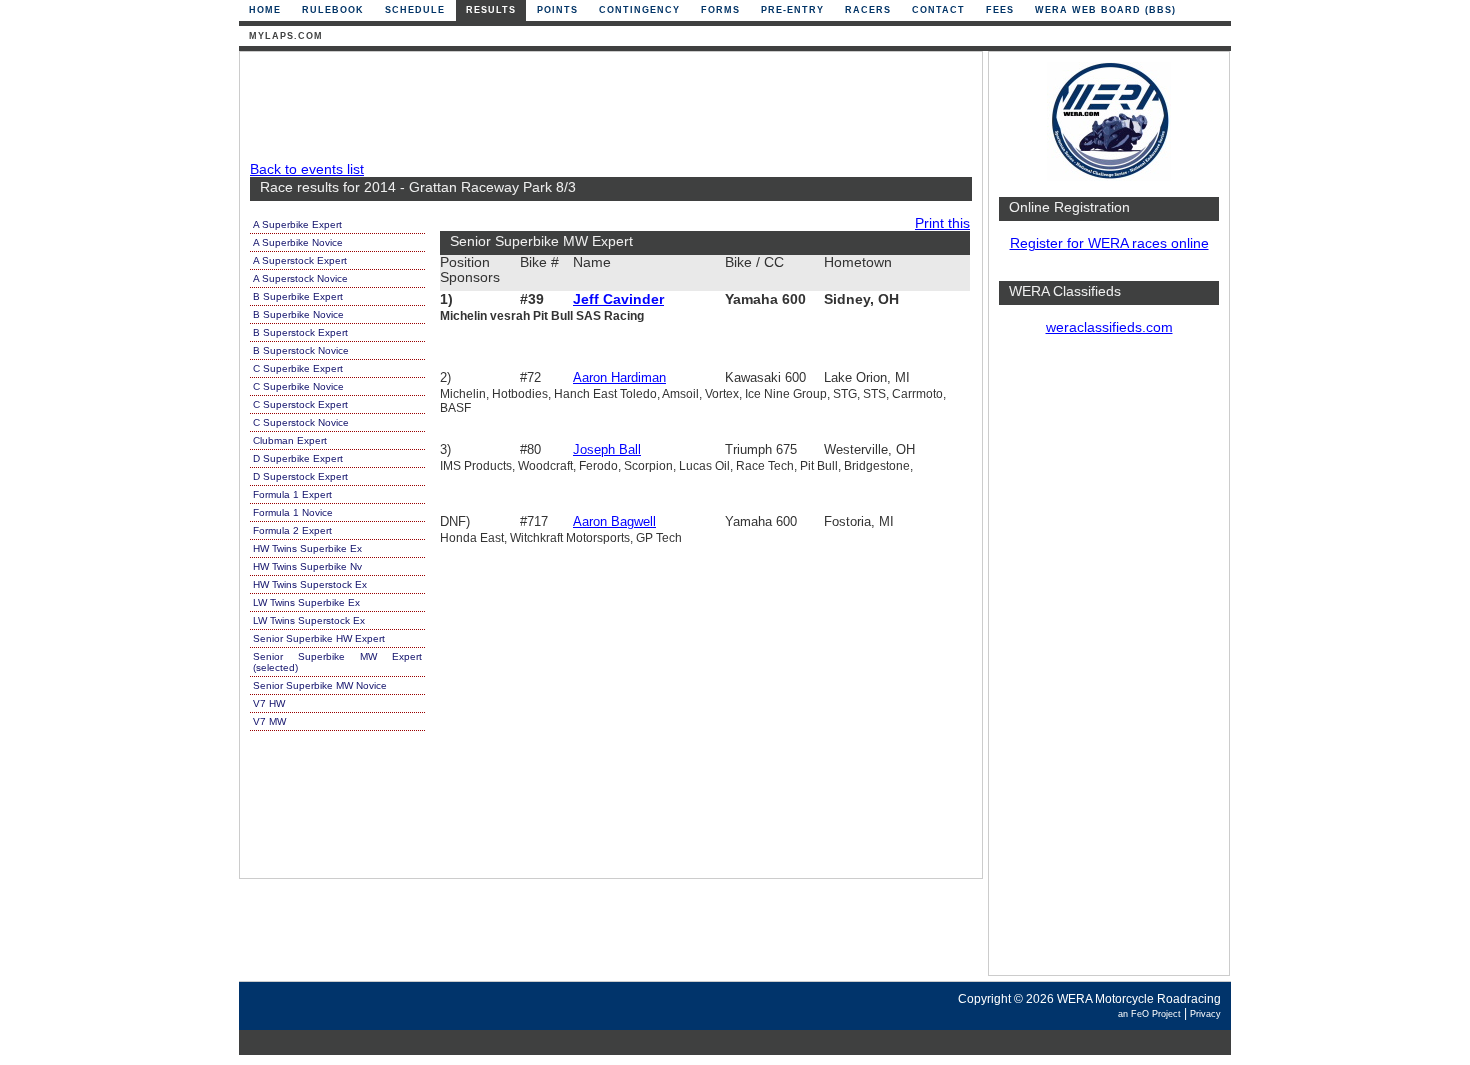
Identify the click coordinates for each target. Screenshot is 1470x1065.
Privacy (1205, 1014)
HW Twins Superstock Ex (310, 584)
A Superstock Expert (300, 260)
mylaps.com (286, 36)
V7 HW (269, 703)
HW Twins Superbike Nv (307, 566)
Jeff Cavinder (618, 299)
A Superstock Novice (300, 278)
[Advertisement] (1109, 665)
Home (265, 10)
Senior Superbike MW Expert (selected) (337, 662)
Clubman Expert (290, 440)
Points (557, 10)
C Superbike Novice (298, 386)
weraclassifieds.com (1109, 327)
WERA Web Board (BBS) (1105, 10)
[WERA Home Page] (1109, 176)
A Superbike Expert (297, 224)
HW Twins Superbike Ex (307, 548)
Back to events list (307, 169)
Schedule (415, 10)
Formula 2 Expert (292, 530)
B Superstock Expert (300, 332)
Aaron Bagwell (614, 521)
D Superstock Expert (300, 476)
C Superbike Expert (298, 368)
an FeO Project (1149, 1014)
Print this (942, 223)
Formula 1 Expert (292, 494)
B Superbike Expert (298, 296)
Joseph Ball (607, 449)
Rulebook (333, 10)
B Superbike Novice (298, 314)
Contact (938, 10)
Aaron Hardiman (619, 377)
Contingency (639, 10)
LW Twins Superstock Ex (309, 620)
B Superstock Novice (301, 350)
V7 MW (269, 721)
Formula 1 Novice (293, 512)
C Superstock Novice (301, 422)
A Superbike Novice (298, 242)
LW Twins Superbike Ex (306, 602)
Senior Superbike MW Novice (320, 685)
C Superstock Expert (300, 404)
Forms (720, 10)
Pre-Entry (792, 10)
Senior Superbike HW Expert (319, 638)
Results (491, 10)
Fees (1000, 10)
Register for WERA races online (1109, 243)
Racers (868, 10)
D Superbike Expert (298, 458)
